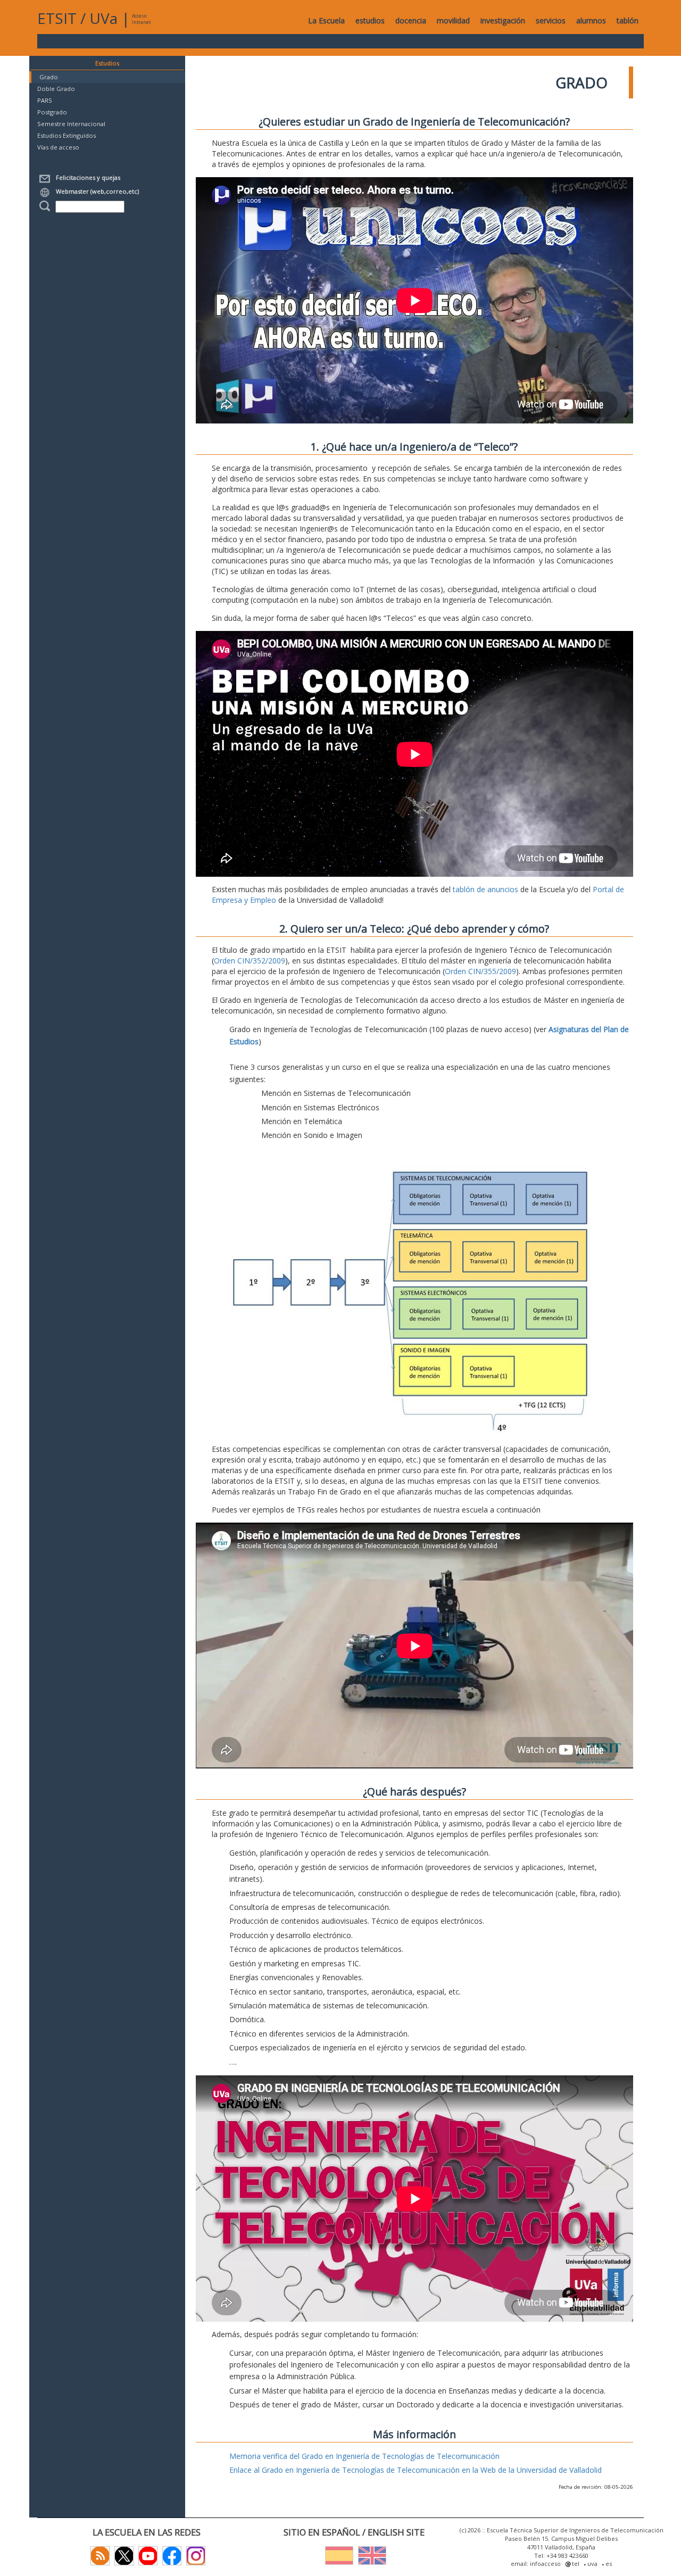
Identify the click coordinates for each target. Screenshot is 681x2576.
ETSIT (57, 18)
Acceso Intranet (141, 19)
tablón (628, 20)
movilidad (453, 20)
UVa (103, 18)
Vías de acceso (58, 147)
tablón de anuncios (485, 889)
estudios (370, 20)
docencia (411, 20)
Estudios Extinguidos (67, 135)
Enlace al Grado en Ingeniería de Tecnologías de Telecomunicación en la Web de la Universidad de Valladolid (416, 2470)
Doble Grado (56, 89)
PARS (45, 100)
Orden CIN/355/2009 (480, 971)
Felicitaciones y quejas (86, 177)
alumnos (591, 20)
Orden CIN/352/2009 (250, 961)
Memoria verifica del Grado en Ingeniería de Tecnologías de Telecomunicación (364, 2456)
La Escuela (326, 20)
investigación (503, 20)
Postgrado (52, 112)
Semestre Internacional (71, 124)
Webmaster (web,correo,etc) (96, 191)
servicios (551, 20)
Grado (49, 77)
